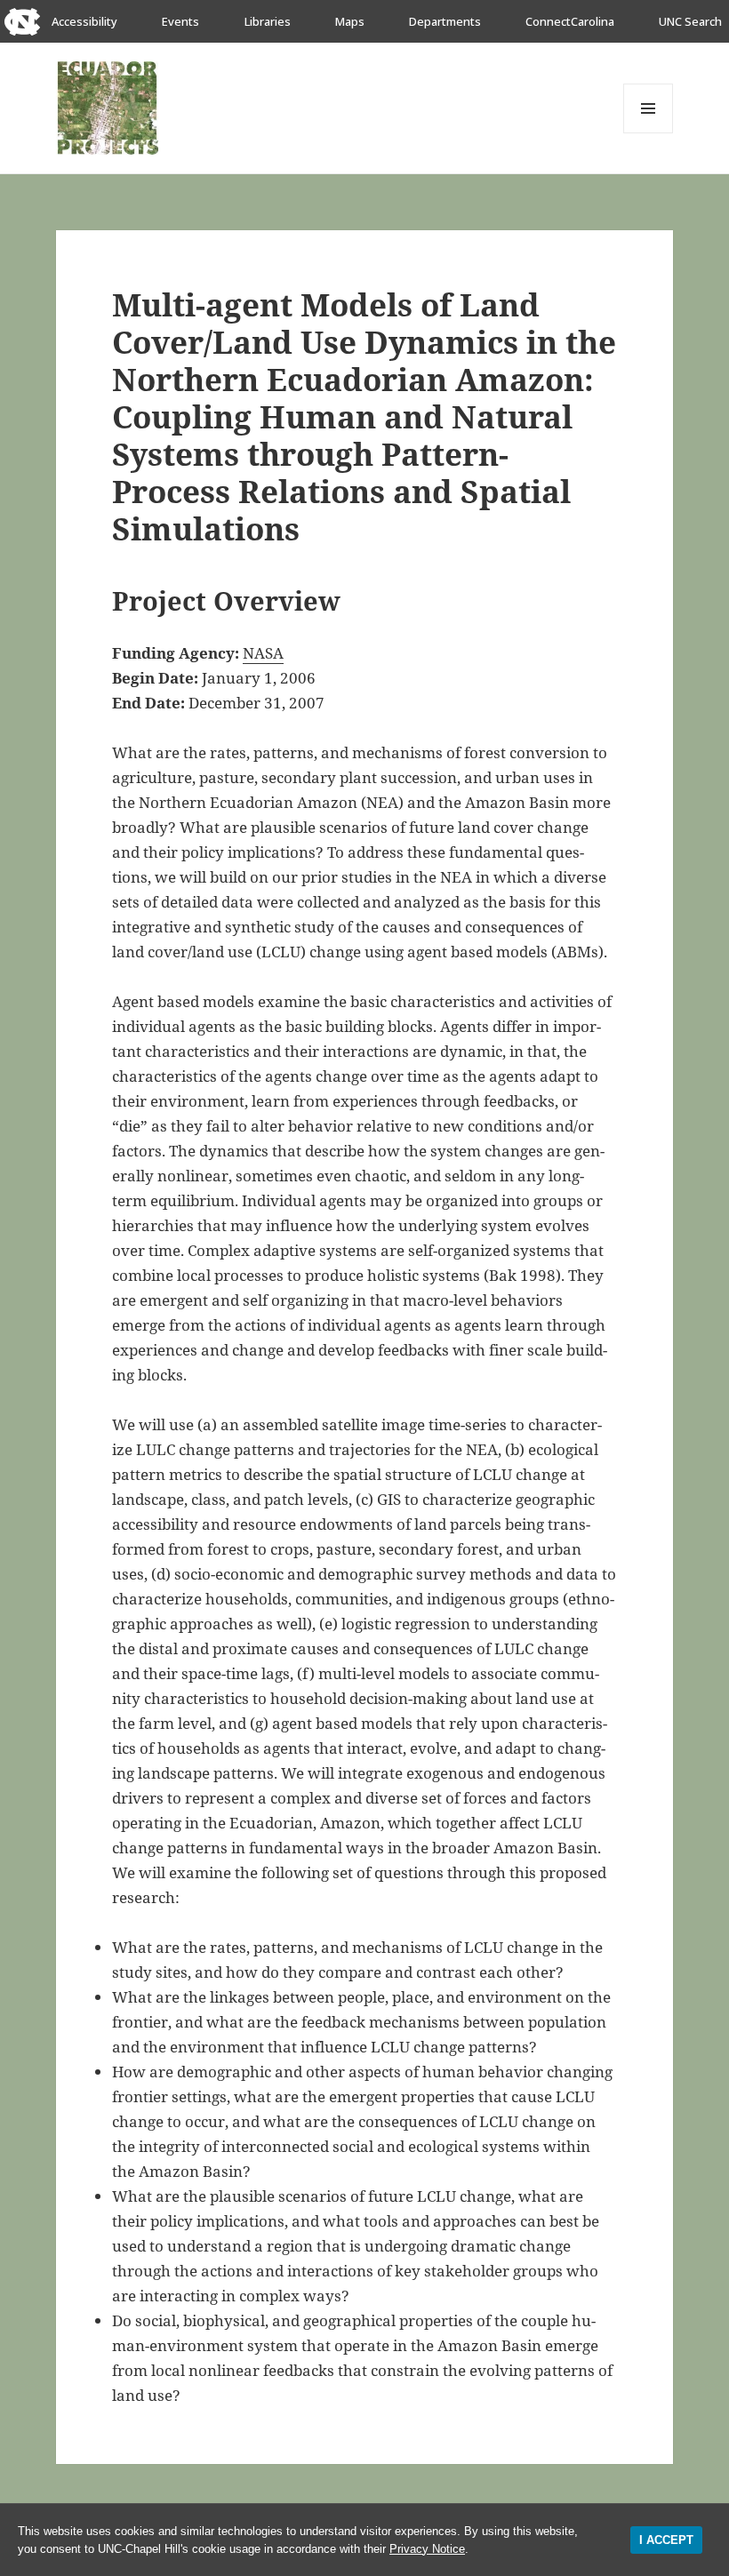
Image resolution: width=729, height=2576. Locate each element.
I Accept (666, 2540)
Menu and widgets (649, 133)
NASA (263, 653)
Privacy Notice (427, 2549)
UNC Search (690, 21)
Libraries (268, 21)
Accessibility (84, 21)
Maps (350, 21)
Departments (445, 21)
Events (180, 21)
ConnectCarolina (570, 21)
